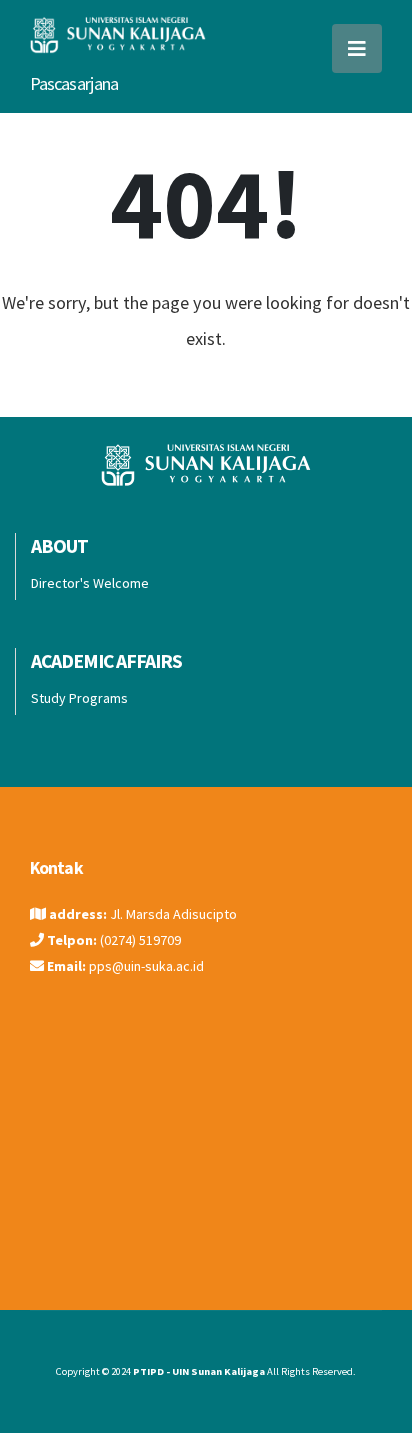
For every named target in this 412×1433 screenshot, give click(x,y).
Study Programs (79, 698)
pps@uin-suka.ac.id (146, 966)
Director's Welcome (90, 583)
